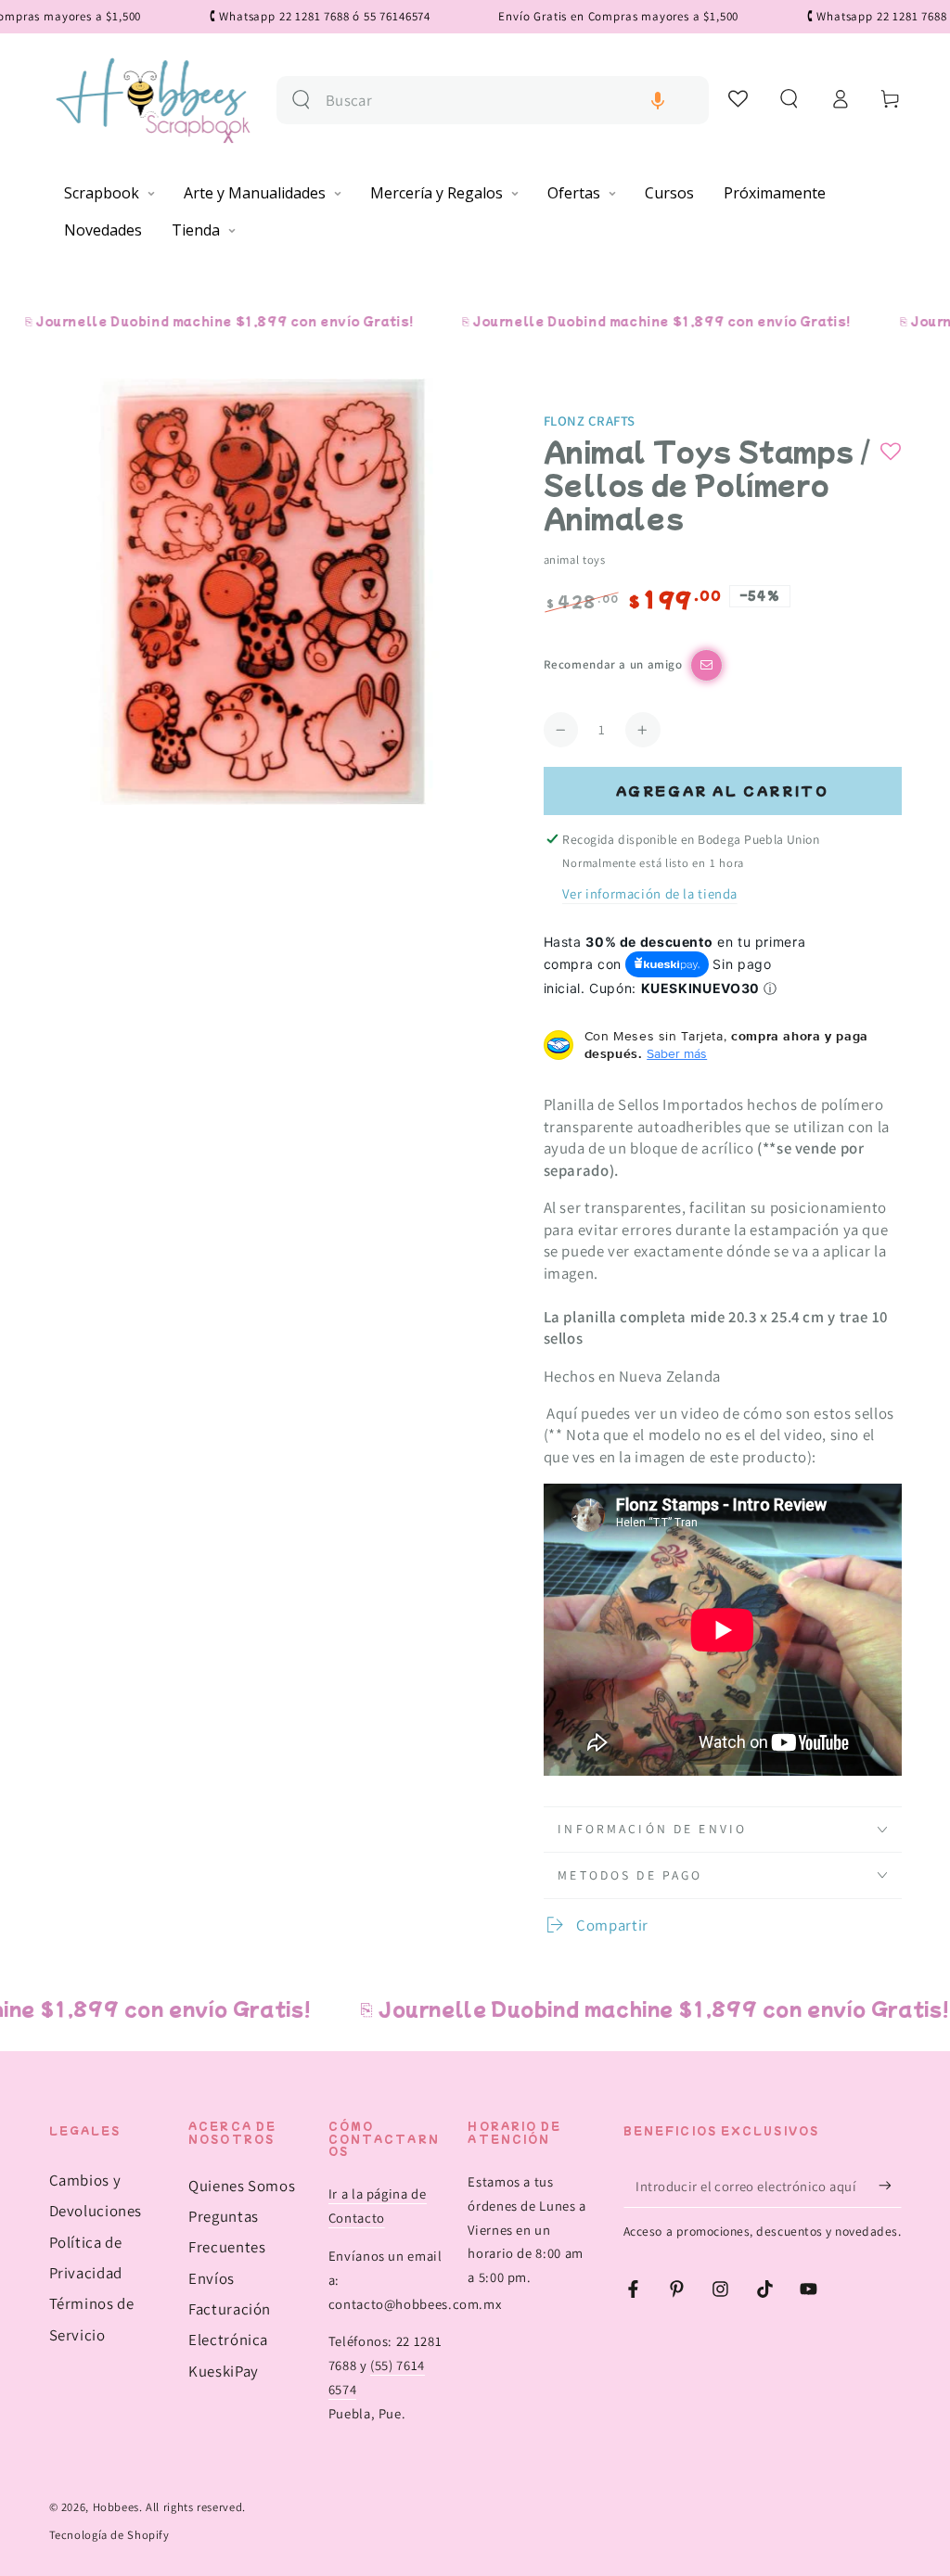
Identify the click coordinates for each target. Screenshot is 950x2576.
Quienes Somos (242, 2186)
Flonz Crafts (590, 421)
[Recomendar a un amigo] (706, 665)
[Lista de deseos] (739, 98)
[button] (658, 101)
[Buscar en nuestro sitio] (301, 100)
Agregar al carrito (723, 791)
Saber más (677, 1053)
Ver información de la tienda (650, 893)
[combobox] (510, 101)
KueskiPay (224, 2371)
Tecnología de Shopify (109, 2535)
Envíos (212, 2278)
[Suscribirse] (890, 2186)
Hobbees (116, 2507)
